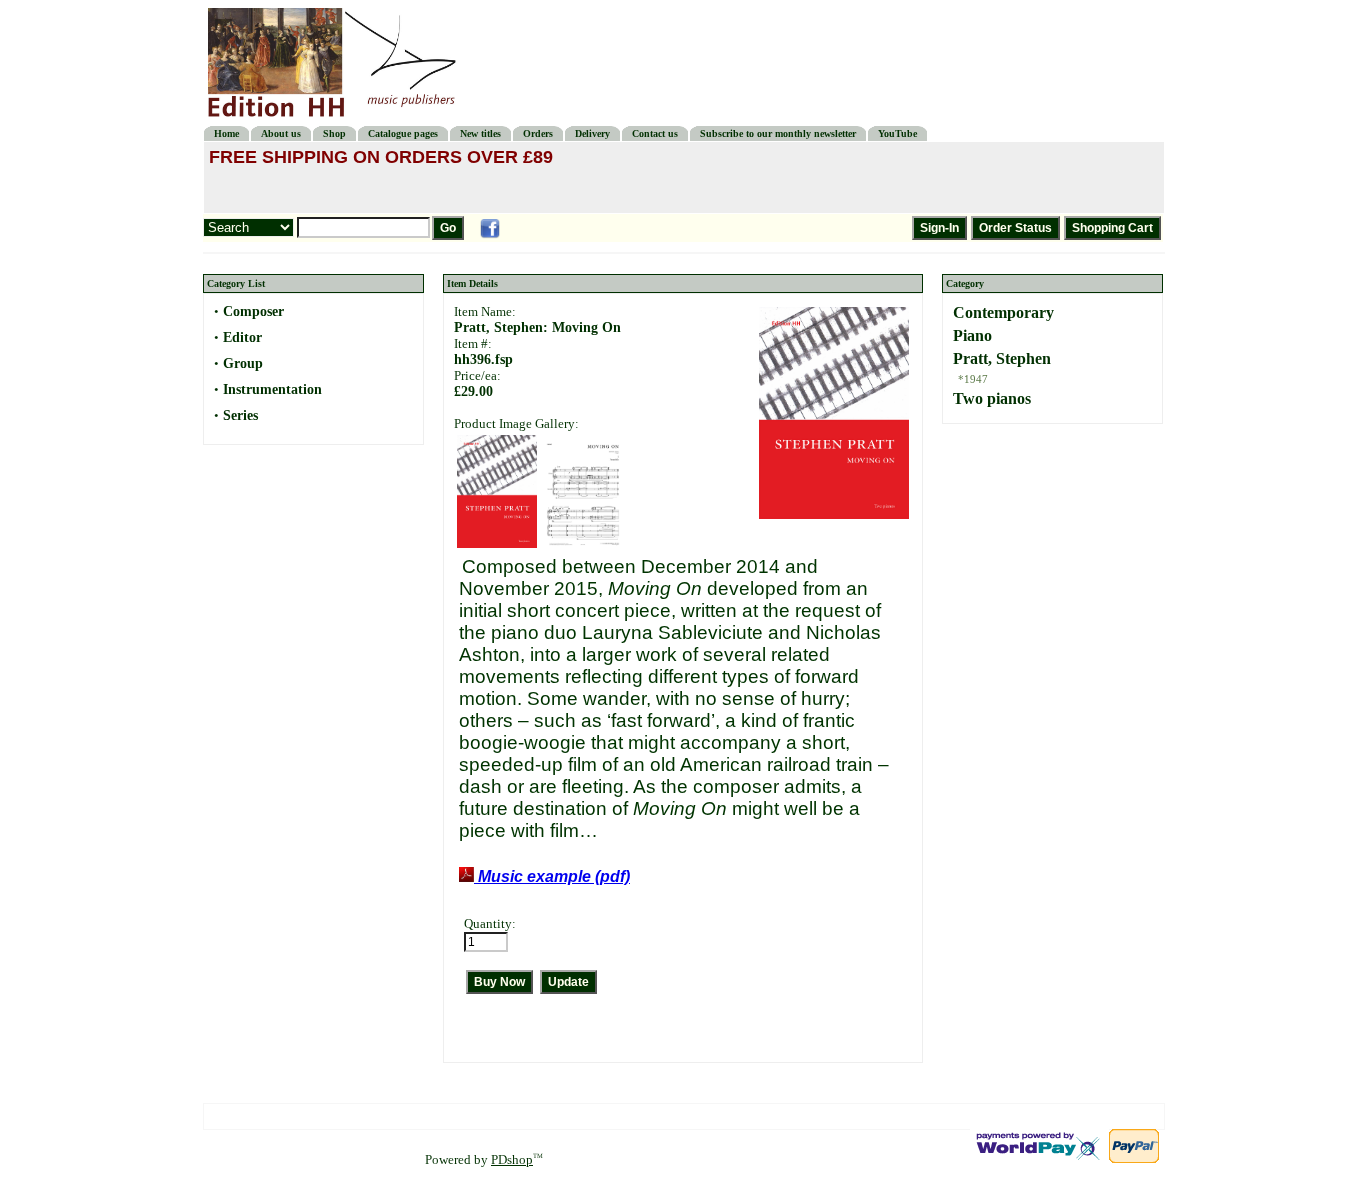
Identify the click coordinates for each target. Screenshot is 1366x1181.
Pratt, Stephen (1002, 358)
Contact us (655, 133)
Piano (972, 335)
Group (243, 363)
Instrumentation (272, 389)
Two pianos (992, 398)
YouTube (897, 133)
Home (226, 133)
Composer (253, 311)
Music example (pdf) (552, 876)
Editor (242, 337)
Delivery (592, 133)
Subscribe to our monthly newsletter (778, 133)
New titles (480, 133)
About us (281, 133)
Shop (334, 133)
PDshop (512, 1159)
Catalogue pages (403, 133)
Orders (538, 133)
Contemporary (1003, 312)
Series (240, 415)
